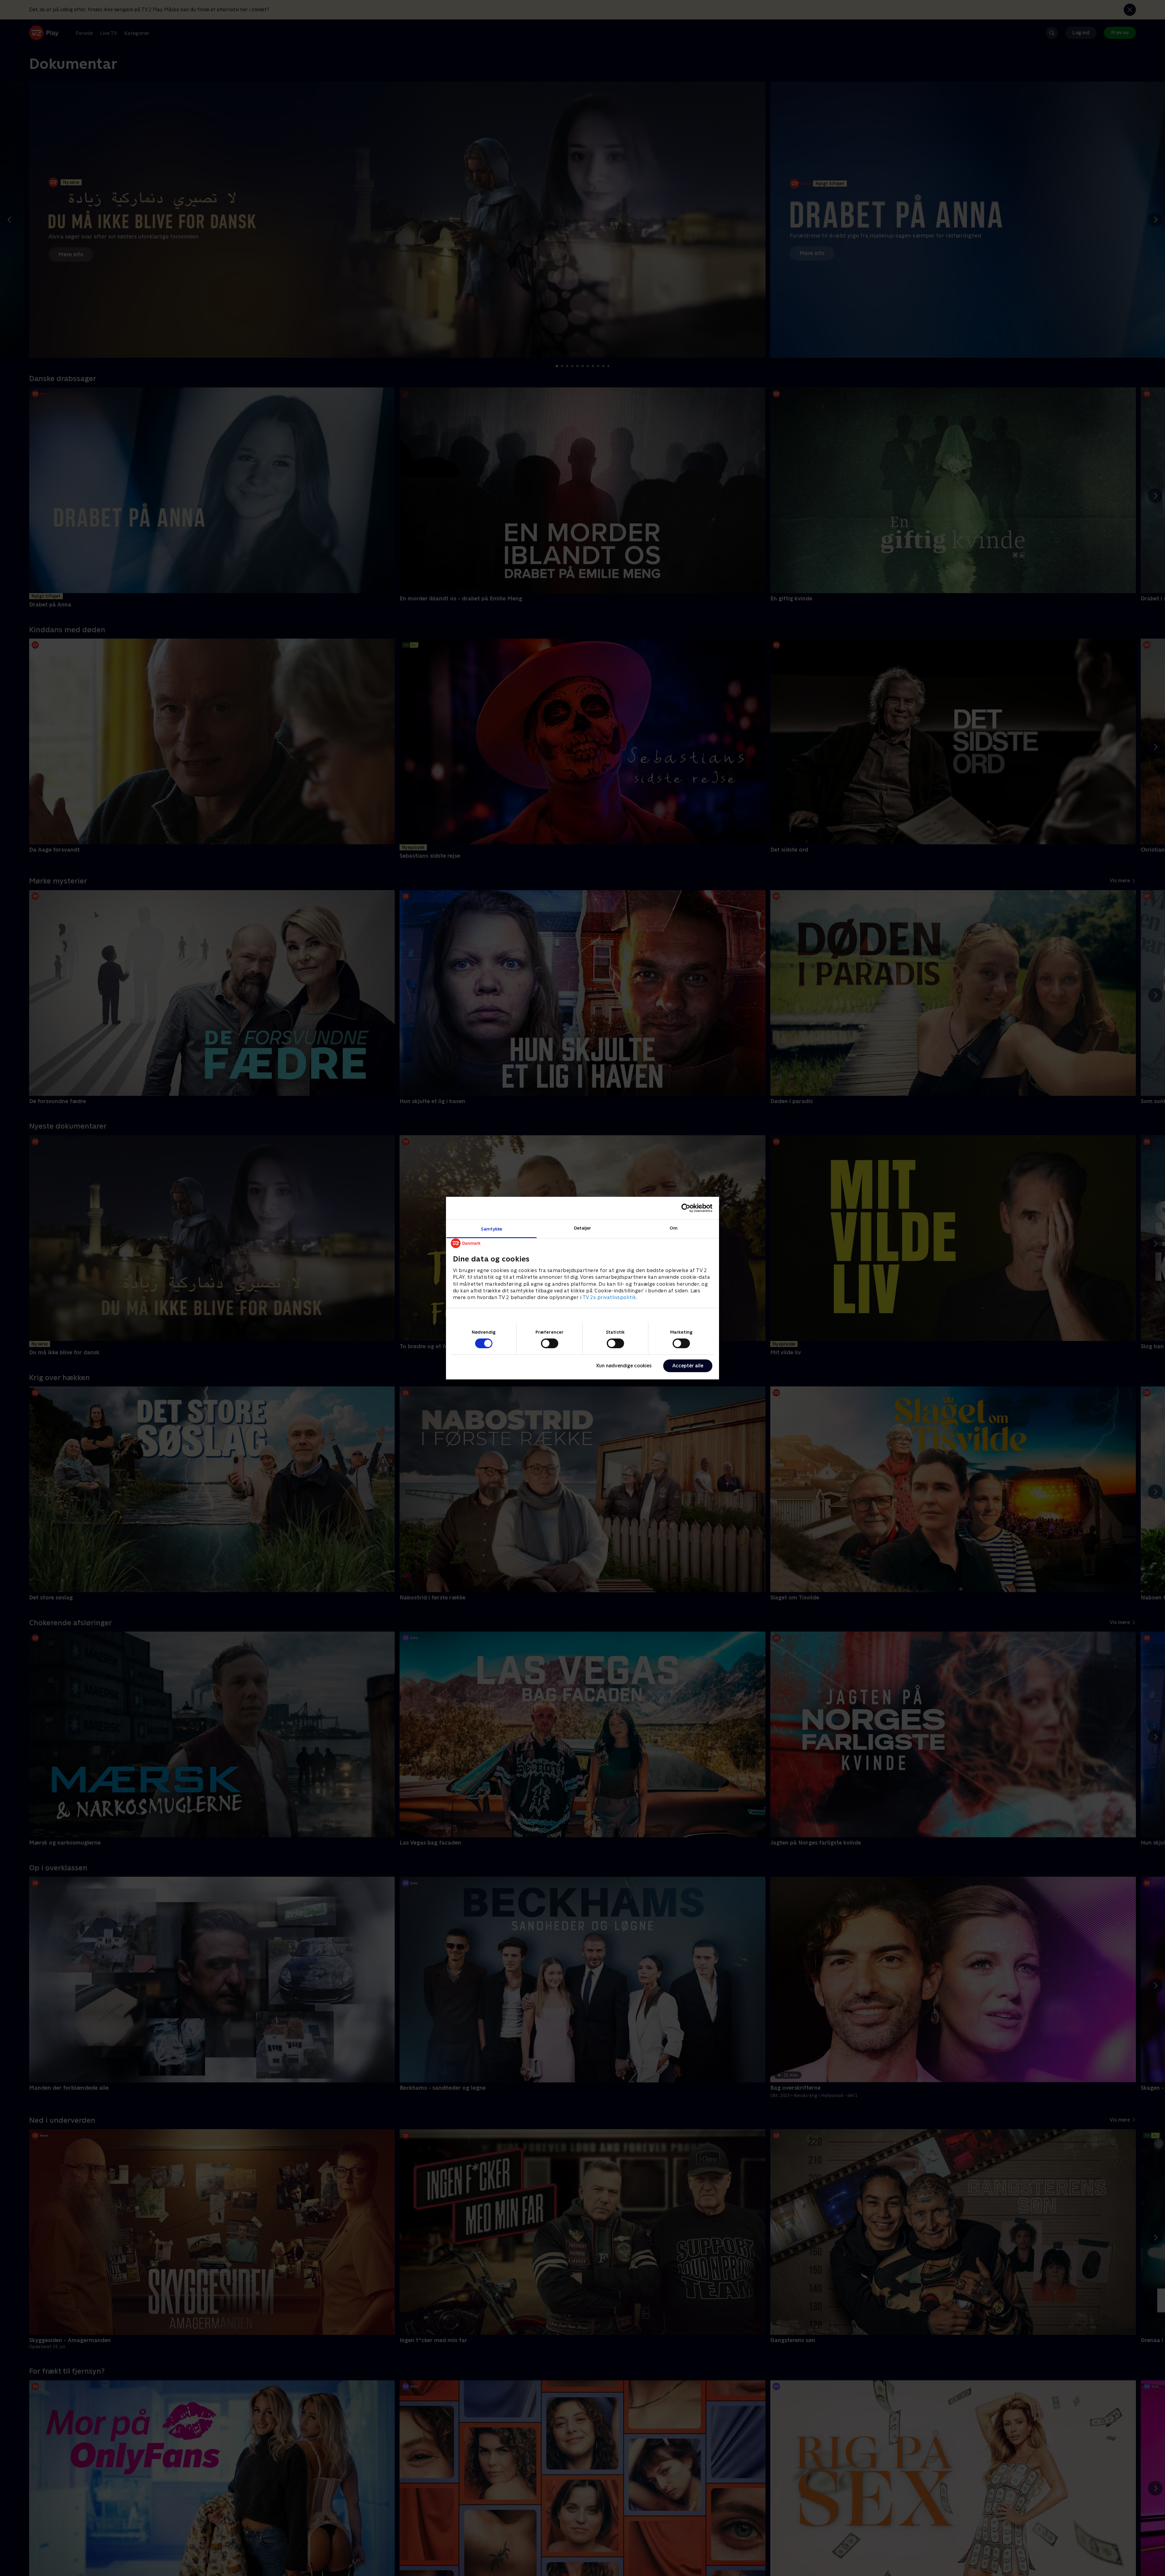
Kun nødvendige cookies (624, 1366)
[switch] (550, 1343)
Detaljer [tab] (583, 1228)
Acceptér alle (688, 1366)
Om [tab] (674, 1228)
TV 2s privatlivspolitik (609, 1297)
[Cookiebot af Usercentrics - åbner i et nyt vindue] (686, 1208)
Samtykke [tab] (492, 1229)
